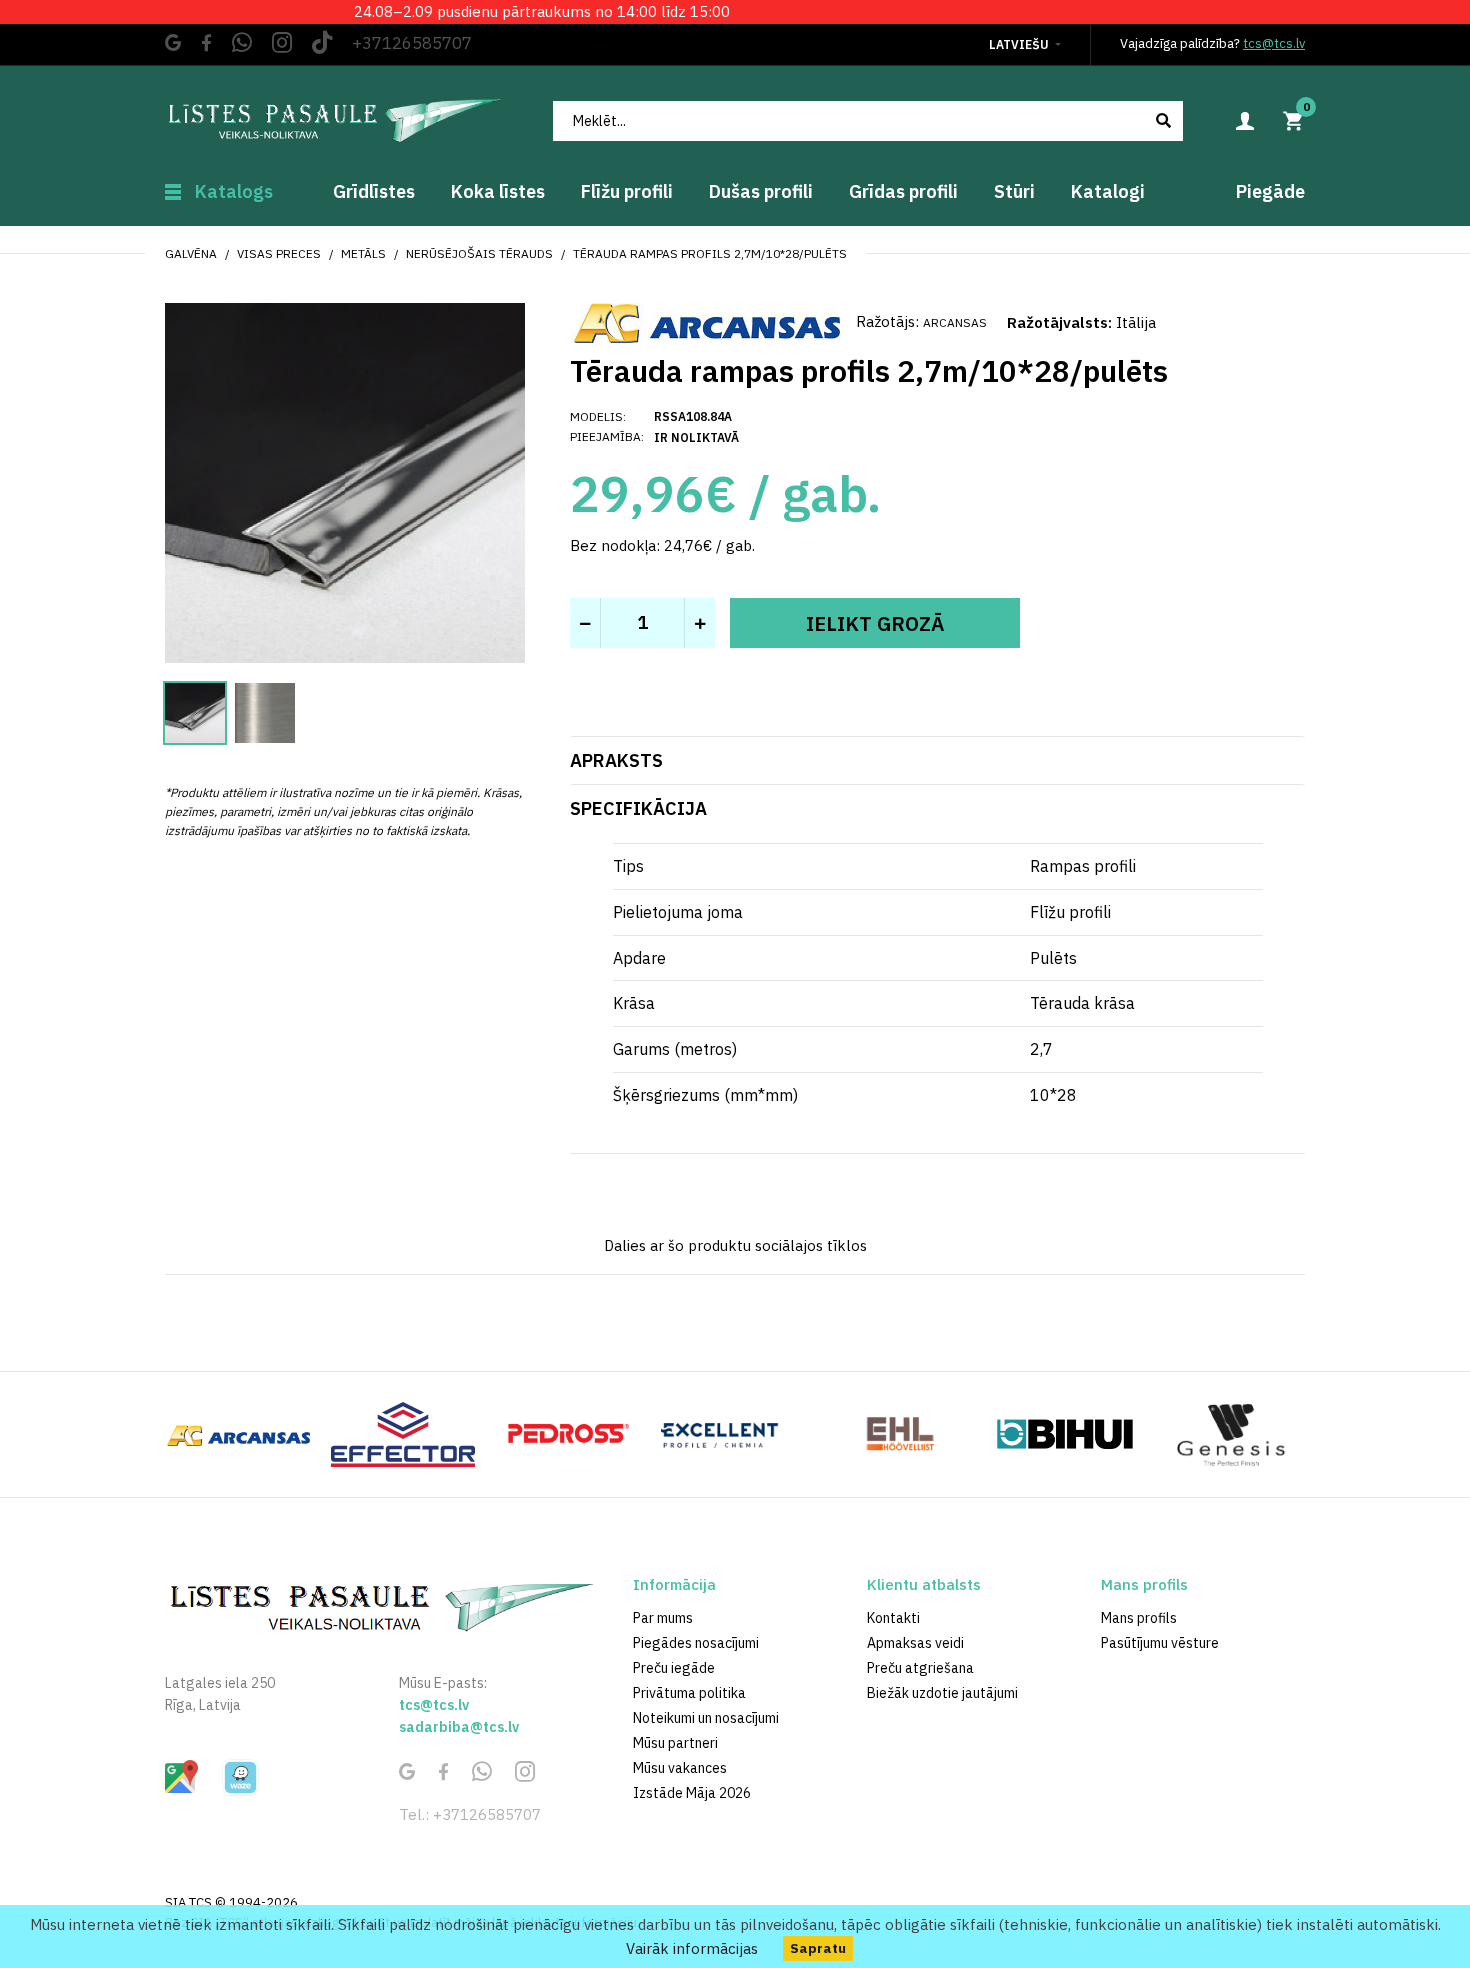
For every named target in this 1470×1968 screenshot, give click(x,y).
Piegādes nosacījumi (696, 1643)
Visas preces (279, 253)
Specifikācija (638, 808)
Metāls (363, 253)
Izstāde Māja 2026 (692, 1793)
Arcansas (955, 322)
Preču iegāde (674, 1668)
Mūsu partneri (675, 1743)
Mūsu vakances (680, 1768)
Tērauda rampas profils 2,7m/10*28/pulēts (710, 253)
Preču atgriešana (920, 1668)
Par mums (663, 1618)
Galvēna (191, 253)
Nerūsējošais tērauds (479, 253)
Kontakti (893, 1618)
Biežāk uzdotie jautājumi (942, 1693)
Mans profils (1139, 1618)
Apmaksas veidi (915, 1643)
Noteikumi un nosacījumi (706, 1718)
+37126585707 (412, 43)
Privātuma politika (689, 1693)
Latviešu (1019, 44)
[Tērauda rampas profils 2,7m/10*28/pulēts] (345, 481)
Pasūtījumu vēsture (1160, 1643)
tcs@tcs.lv (1274, 43)
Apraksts (616, 760)
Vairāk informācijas (692, 1948)
